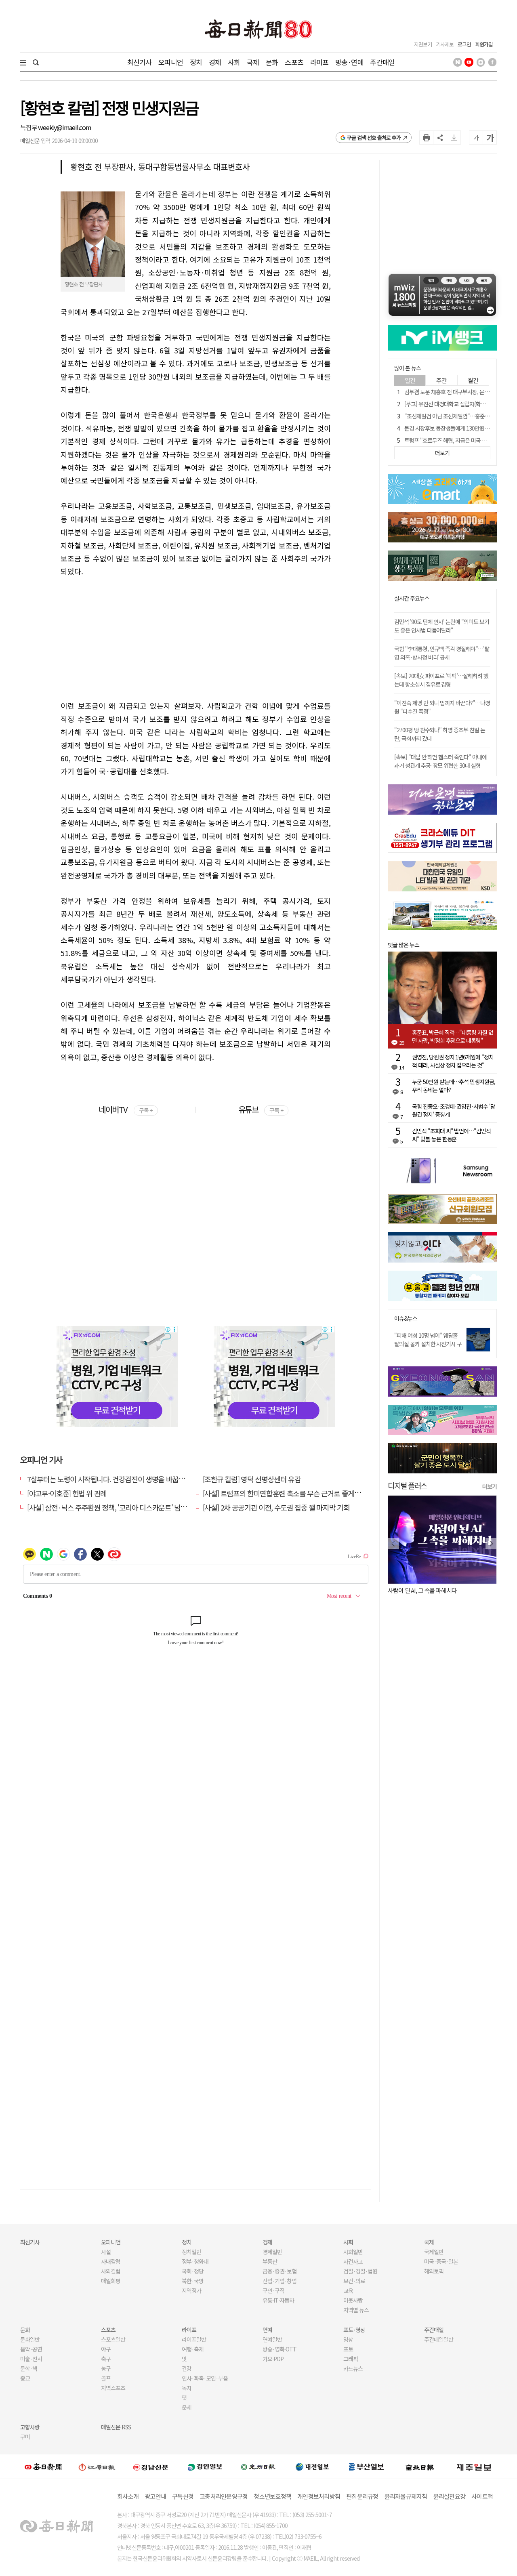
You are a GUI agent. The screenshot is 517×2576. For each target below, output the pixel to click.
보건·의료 (354, 2281)
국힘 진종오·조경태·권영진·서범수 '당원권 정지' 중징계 (454, 1110)
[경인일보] (205, 2467)
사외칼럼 (111, 2271)
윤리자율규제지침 (406, 2496)
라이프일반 (194, 2339)
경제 (215, 62)
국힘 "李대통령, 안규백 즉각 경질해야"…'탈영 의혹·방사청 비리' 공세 (442, 653)
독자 (187, 2388)
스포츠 (294, 62)
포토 (348, 2349)
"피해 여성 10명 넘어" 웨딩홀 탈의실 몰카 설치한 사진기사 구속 (428, 1344)
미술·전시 (31, 2359)
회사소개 (128, 2496)
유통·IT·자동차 (278, 2300)
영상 (348, 2339)
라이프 (319, 62)
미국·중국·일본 (441, 2261)
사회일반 (353, 2252)
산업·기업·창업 (280, 2281)
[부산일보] (366, 2467)
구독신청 (183, 2496)
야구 (106, 2349)
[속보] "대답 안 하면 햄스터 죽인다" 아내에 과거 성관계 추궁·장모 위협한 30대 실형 (440, 761)
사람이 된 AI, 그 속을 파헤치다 (422, 1590)
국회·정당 (193, 2271)
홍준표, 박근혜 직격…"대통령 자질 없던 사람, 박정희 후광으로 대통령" (453, 1036)
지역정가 (191, 2290)
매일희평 (111, 2281)
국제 (253, 62)
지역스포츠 (113, 2388)
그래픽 (351, 2359)
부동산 (270, 2261)
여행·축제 (193, 2349)
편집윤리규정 (362, 2496)
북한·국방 (193, 2281)
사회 (234, 62)
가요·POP (273, 2359)
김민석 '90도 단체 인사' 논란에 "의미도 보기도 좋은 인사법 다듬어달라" (442, 626)
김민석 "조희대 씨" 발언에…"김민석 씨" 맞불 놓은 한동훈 (451, 1135)
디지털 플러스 (407, 1485)
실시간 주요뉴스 (412, 598)
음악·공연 (31, 2349)
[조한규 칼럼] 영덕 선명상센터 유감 (252, 1479)
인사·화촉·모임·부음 (205, 2378)
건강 (187, 2368)
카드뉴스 (353, 2368)
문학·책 (29, 2368)
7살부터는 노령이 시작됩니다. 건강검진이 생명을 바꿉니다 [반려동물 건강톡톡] (138, 1479)
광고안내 (155, 2496)
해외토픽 (434, 2271)
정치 (196, 62)
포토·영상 (354, 2330)
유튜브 (261, 1109)
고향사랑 (30, 2427)
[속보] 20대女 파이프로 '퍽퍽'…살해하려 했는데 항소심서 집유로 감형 (441, 680)
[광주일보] (258, 2467)
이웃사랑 (353, 2300)
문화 (272, 62)
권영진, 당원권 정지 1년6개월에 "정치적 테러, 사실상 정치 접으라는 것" (453, 1061)
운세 (187, 2407)
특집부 (29, 127)
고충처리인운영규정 (224, 2496)
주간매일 (382, 62)
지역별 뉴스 (356, 2310)
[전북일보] (420, 2467)
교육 (348, 2290)
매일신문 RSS (116, 2427)
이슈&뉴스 (406, 1318)
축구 (106, 2359)
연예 (267, 2330)
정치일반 (191, 2252)
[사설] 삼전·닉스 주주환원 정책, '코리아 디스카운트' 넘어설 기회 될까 (124, 1507)
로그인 (464, 44)
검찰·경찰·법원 (360, 2271)
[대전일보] (312, 2467)
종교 (25, 2378)
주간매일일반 (439, 2339)
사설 (106, 2252)
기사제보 (445, 44)
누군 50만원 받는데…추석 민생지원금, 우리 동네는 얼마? (454, 1086)
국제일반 (434, 2252)
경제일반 (272, 2252)
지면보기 (423, 44)
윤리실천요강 (450, 2496)
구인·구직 (273, 2290)
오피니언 (171, 62)
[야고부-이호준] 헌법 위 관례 (67, 1493)
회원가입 (484, 44)
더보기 (490, 1486)
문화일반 (30, 2339)
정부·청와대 (195, 2261)
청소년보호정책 (272, 2496)
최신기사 (140, 62)
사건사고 (353, 2261)
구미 (25, 2437)
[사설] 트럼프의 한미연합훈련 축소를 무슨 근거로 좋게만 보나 (289, 1493)
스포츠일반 (113, 2339)
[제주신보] (474, 2467)
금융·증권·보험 (280, 2271)
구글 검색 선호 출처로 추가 (374, 138)
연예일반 (272, 2339)
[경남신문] (151, 2467)
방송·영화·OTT (280, 2349)
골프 (106, 2378)
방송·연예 (349, 62)
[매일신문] (43, 2467)
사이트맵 (482, 2496)
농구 (106, 2368)
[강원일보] (97, 2467)
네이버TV (125, 1109)
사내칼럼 (111, 2261)
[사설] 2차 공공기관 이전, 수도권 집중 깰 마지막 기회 (276, 1507)
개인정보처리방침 (319, 2496)
